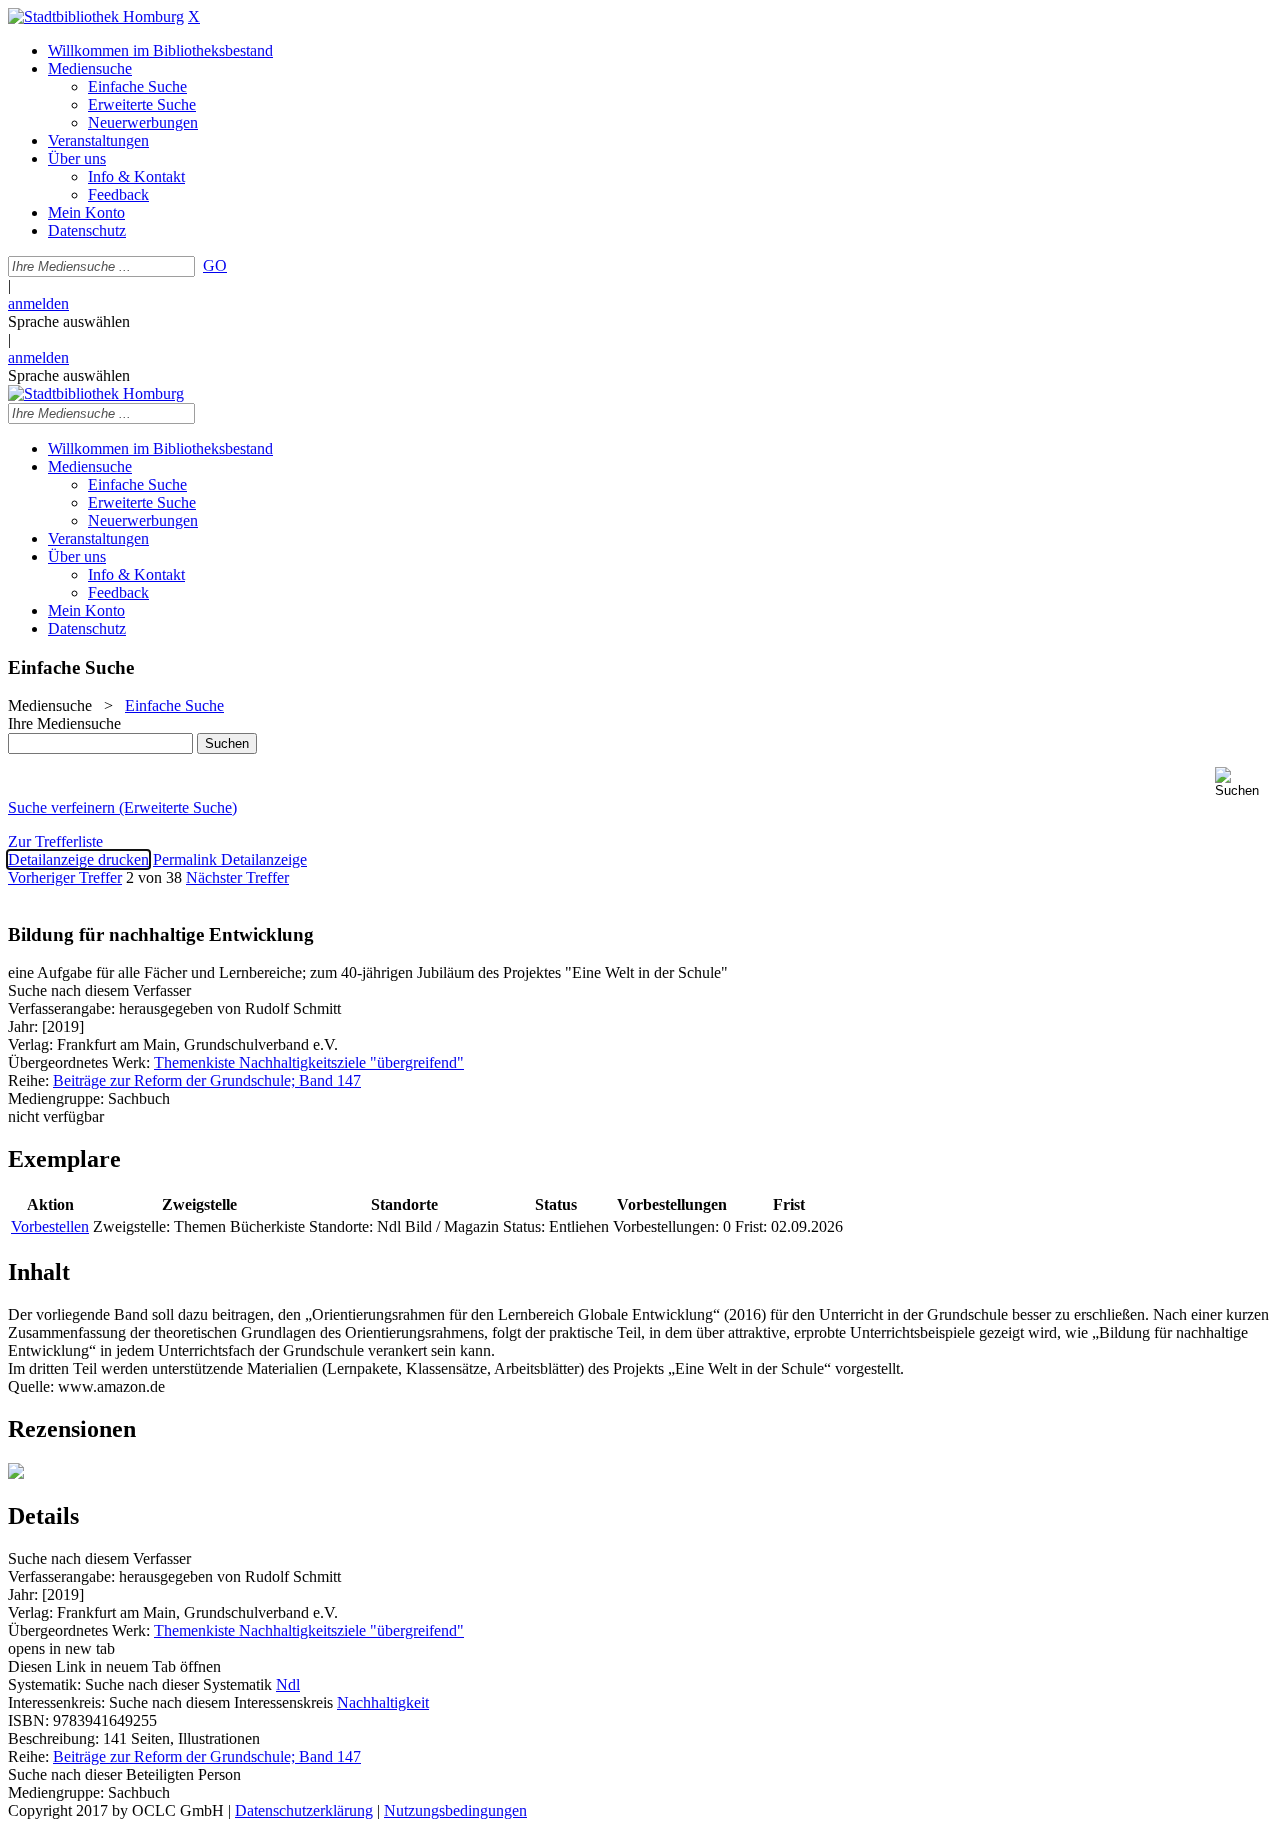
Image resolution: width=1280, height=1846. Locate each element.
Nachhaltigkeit (383, 1702)
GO (215, 265)
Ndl (288, 1684)
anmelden (38, 303)
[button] (1243, 782)
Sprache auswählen (69, 321)
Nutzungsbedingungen (455, 1810)
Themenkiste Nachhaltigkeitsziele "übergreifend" (309, 1062)
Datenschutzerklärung (304, 1810)
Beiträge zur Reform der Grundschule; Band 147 (207, 1080)
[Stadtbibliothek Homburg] (96, 16)
